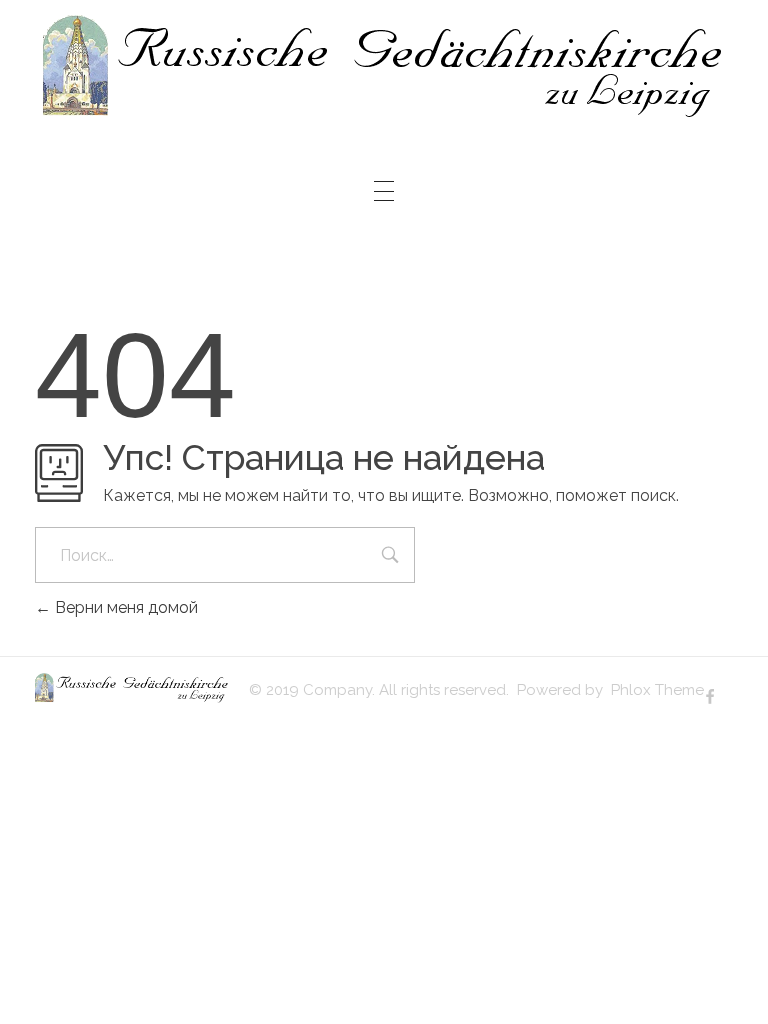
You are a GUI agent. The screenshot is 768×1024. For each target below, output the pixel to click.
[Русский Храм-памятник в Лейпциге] (384, 67)
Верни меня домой (124, 607)
